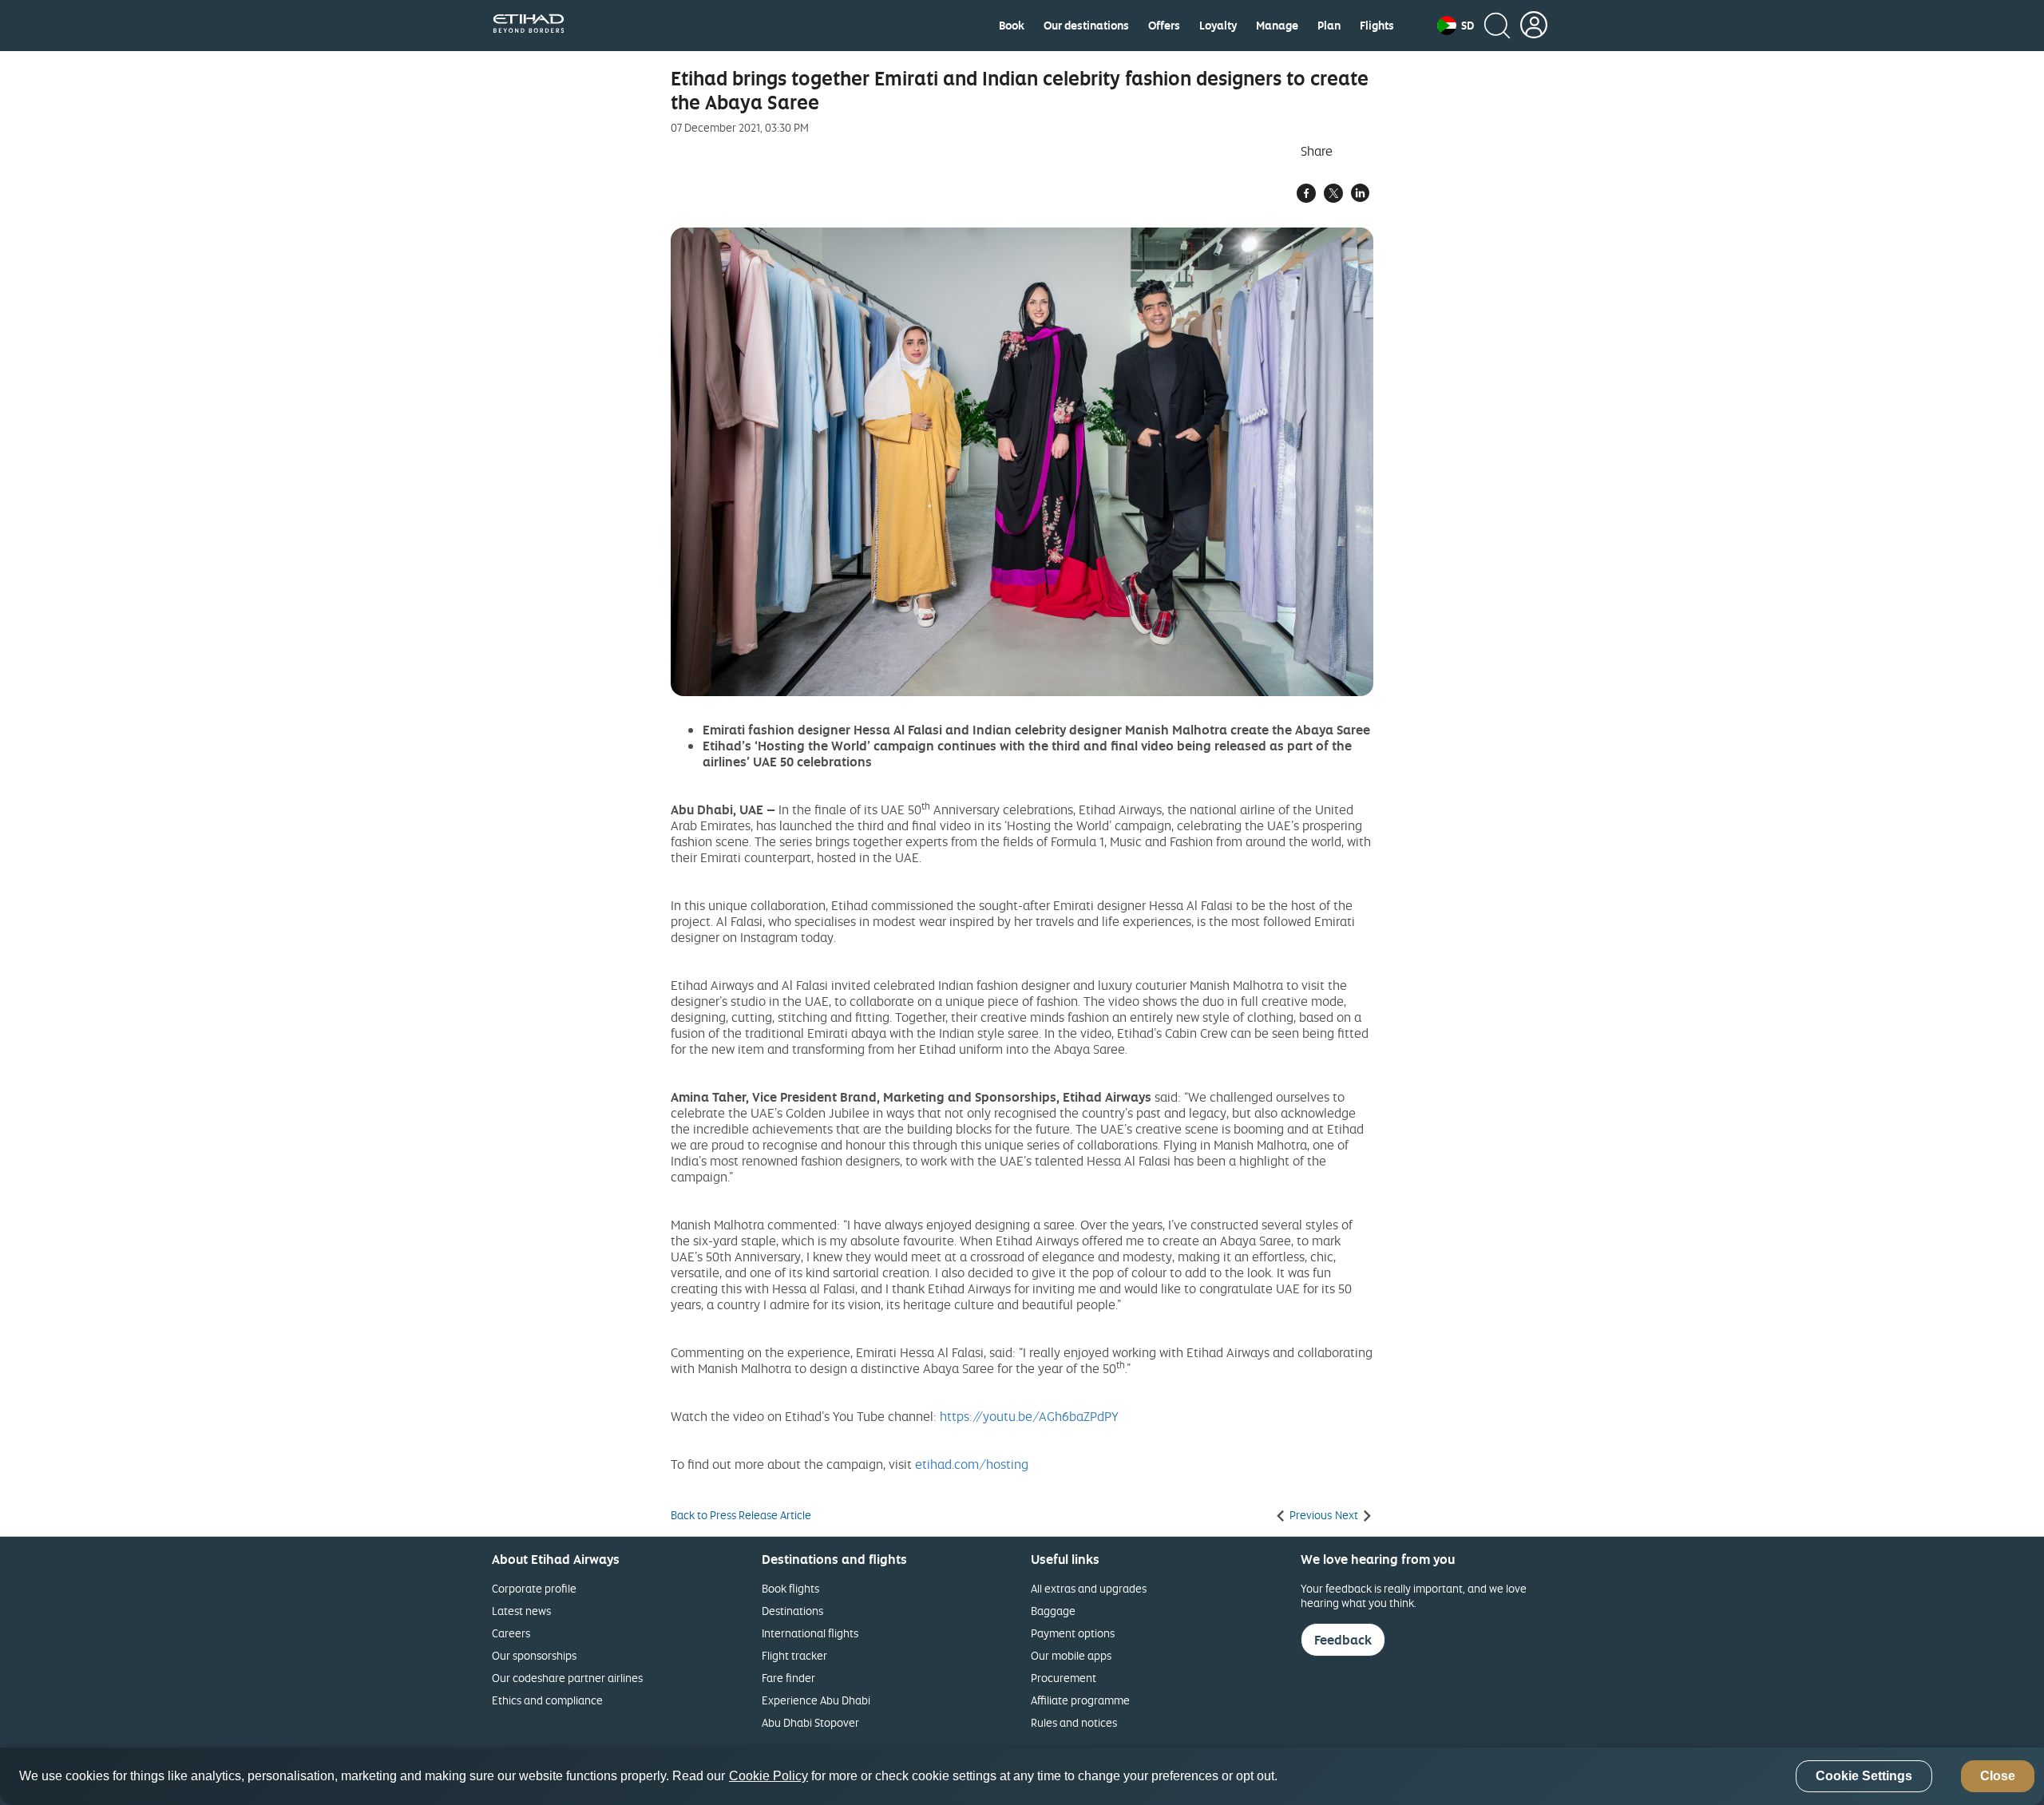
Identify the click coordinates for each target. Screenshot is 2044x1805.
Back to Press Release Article (741, 1515)
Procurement (1064, 1678)
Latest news (521, 1611)
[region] (1022, 1776)
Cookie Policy (768, 1777)
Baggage (1053, 1611)
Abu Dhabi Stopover (810, 1722)
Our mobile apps (1071, 1655)
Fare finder (788, 1678)
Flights (1377, 26)
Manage (1277, 26)
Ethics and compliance (547, 1700)
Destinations (792, 1611)
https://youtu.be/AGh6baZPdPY (1029, 1416)
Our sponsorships (534, 1655)
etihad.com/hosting (972, 1464)
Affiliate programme (1080, 1700)
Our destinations (1086, 26)
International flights (810, 1633)
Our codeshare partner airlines (567, 1678)
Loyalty (1218, 26)
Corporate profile (534, 1588)
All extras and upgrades (1089, 1588)
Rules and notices (1074, 1722)
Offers (1164, 26)
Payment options (1073, 1633)
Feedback (1343, 1640)
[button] (1456, 26)
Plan (1329, 26)
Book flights (790, 1588)
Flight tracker (794, 1655)
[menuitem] (1012, 26)
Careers (511, 1633)
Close (1998, 1777)
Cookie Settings (1864, 1777)
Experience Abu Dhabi (816, 1700)
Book (1012, 26)
